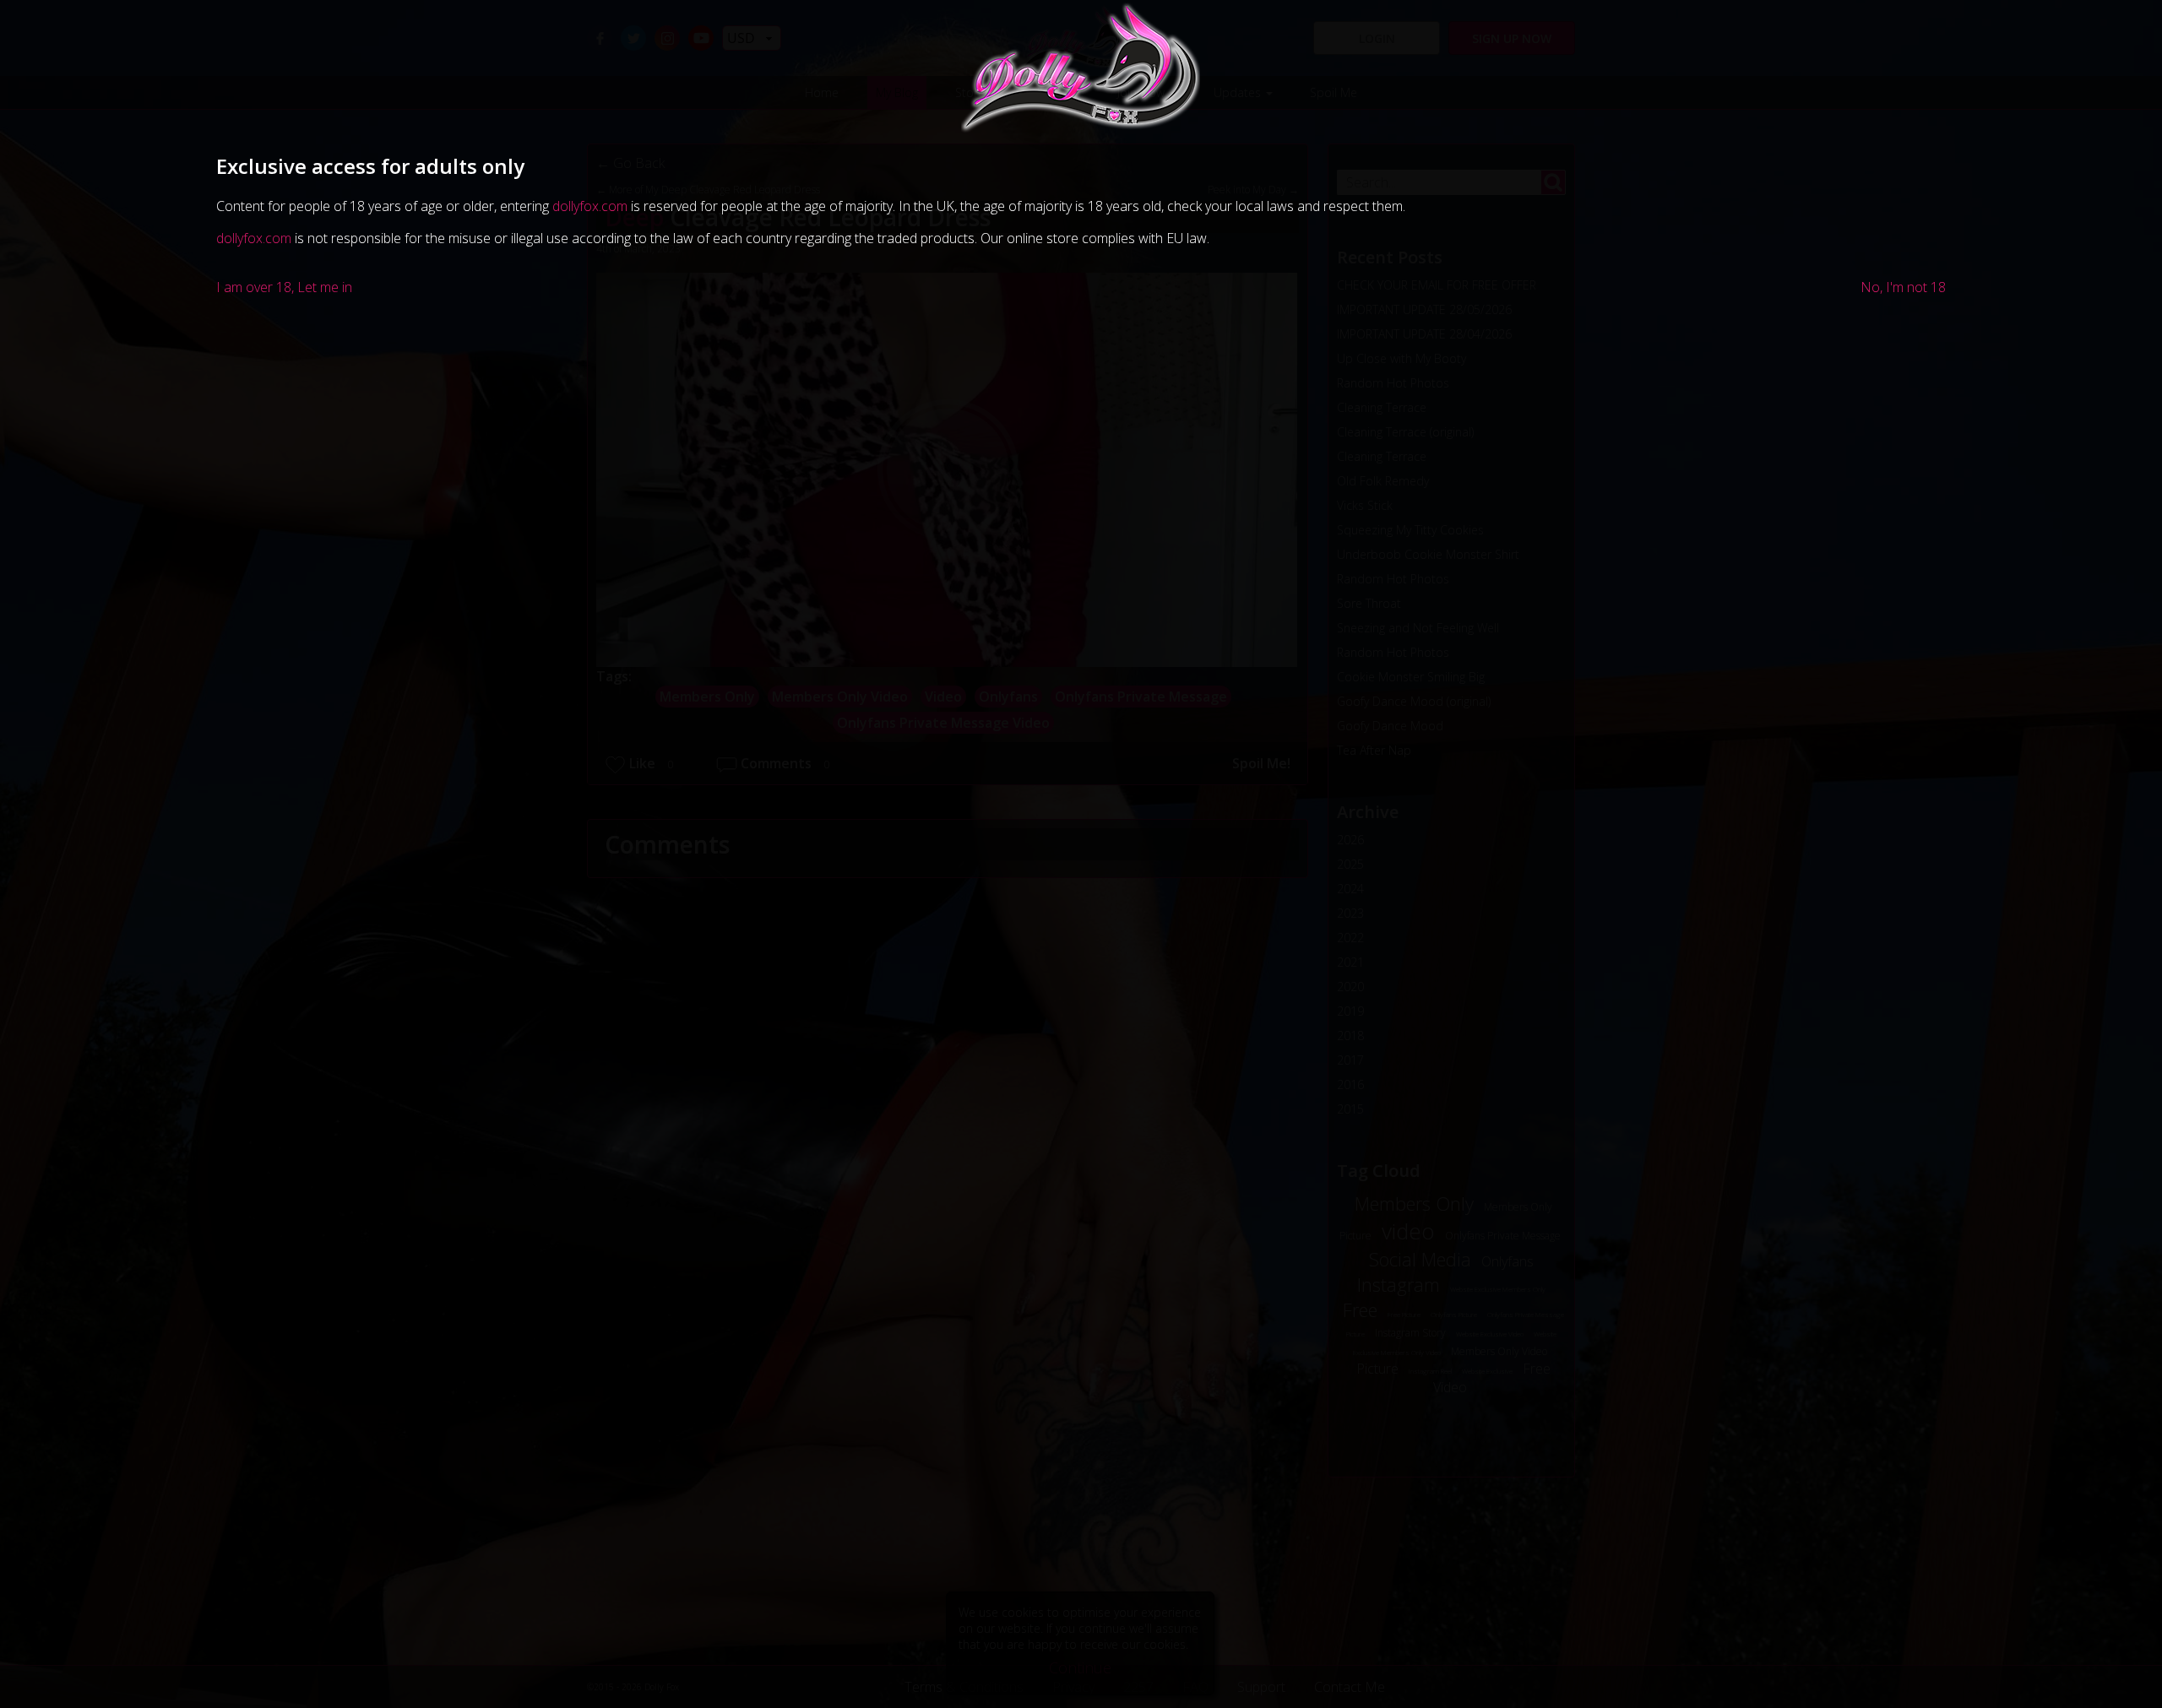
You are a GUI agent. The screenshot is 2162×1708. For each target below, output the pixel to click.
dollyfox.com (590, 206)
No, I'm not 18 (1903, 287)
